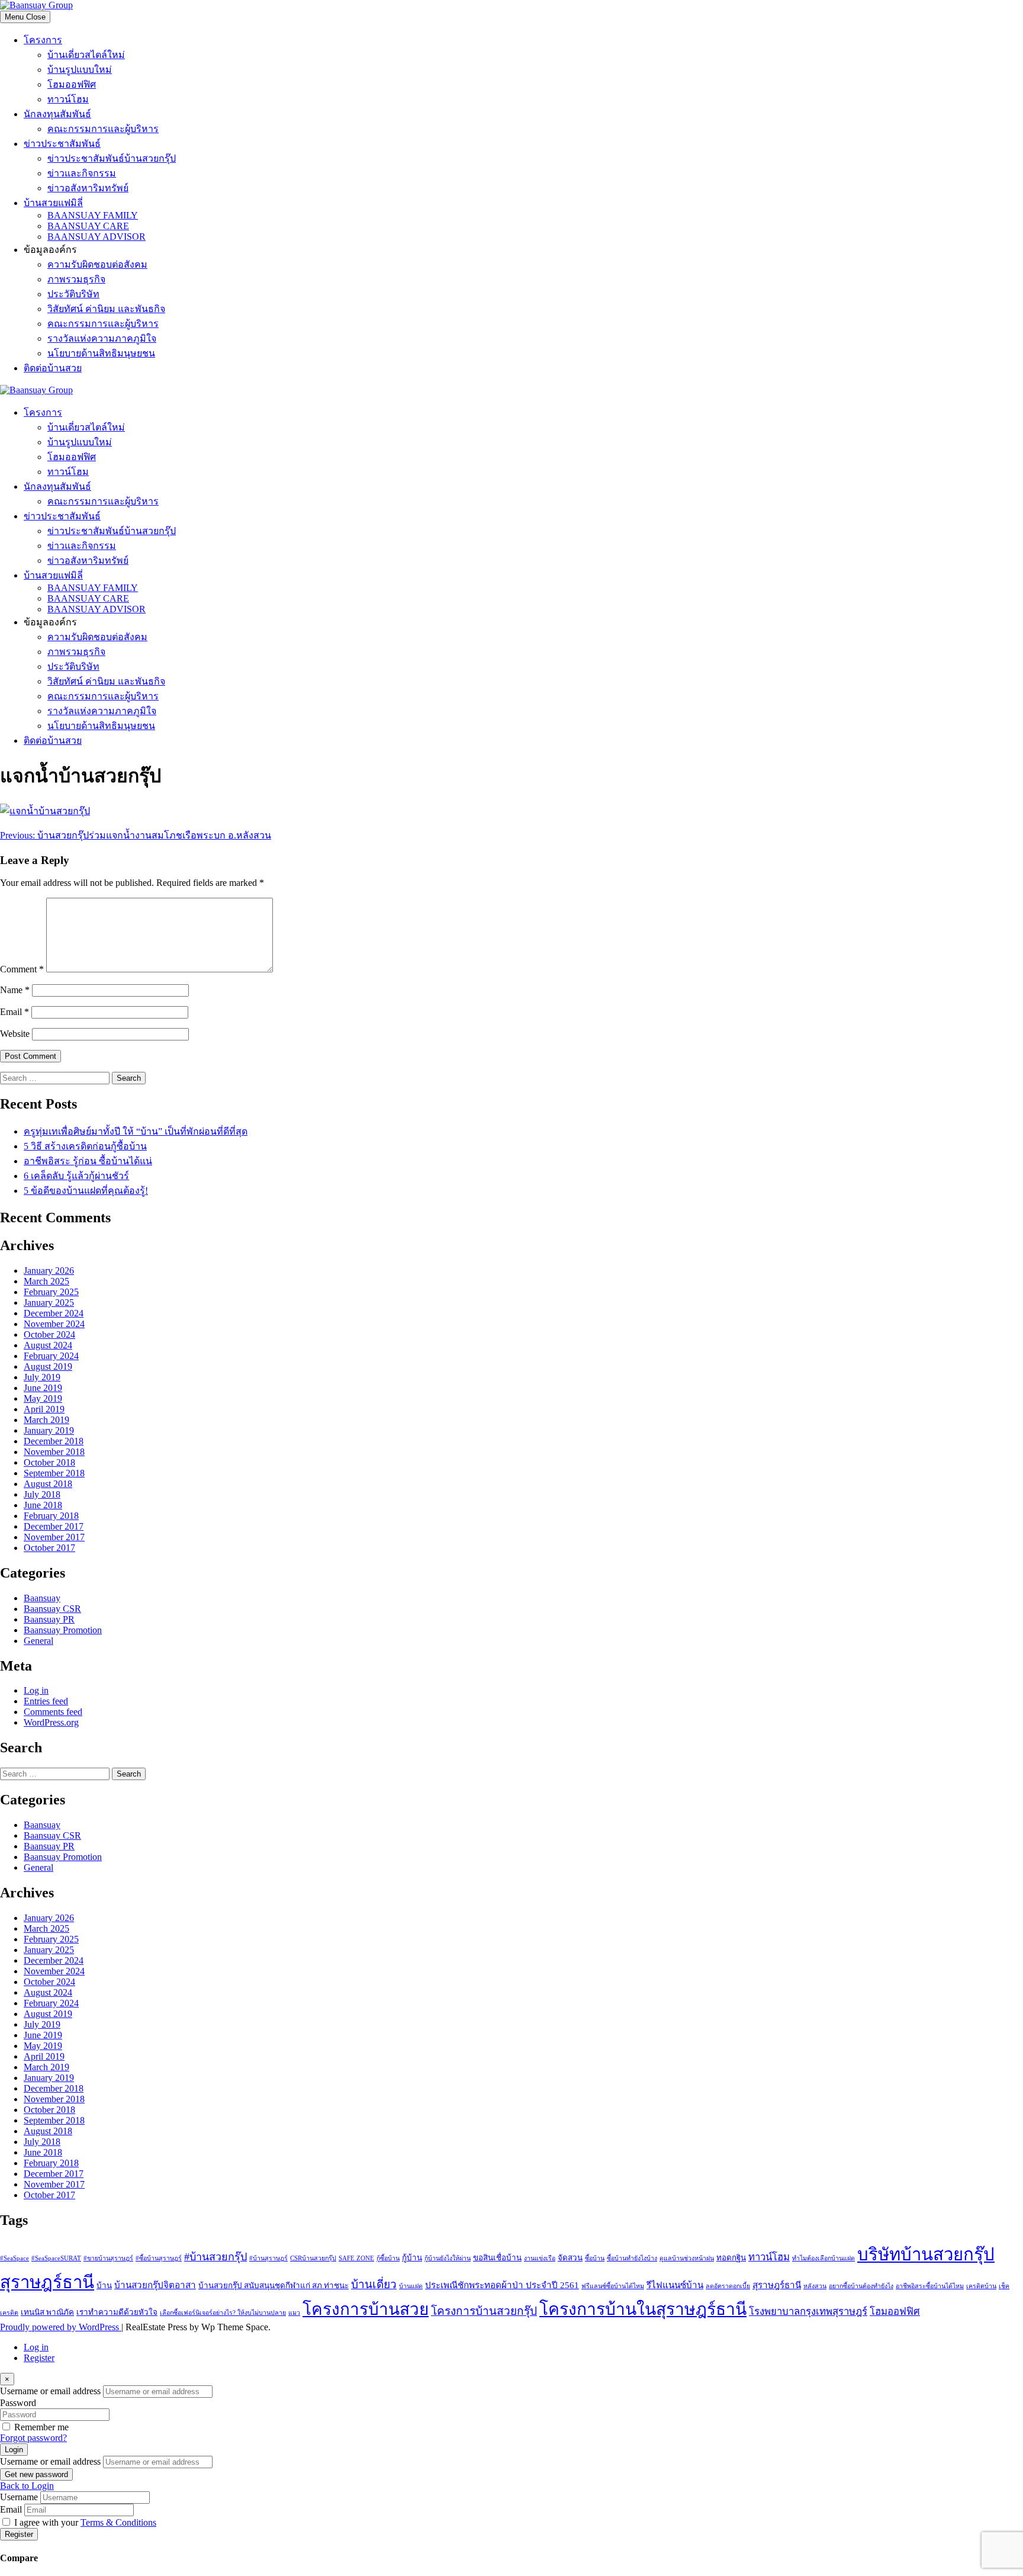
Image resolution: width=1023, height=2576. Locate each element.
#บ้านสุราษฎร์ (268, 2258)
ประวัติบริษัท (73, 294)
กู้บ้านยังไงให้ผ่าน (448, 2258)
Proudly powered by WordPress (61, 2327)
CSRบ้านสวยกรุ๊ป (313, 2258)
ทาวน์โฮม (68, 99)
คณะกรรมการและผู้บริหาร (103, 129)
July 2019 (42, 1377)
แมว (294, 2313)
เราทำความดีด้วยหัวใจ (117, 2312)
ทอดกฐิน (731, 2258)
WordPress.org (51, 1722)
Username (19, 2497)
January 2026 (49, 1271)
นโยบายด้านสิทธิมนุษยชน (101, 353)
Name (15, 990)
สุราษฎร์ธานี (777, 2285)
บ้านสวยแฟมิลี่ (53, 203)
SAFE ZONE (356, 2258)
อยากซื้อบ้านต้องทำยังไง (861, 2286)
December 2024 (54, 1313)
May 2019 (43, 1398)
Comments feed (53, 1712)
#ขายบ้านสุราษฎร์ (108, 2258)
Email (15, 1012)
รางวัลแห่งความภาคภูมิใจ (102, 338)
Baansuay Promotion (63, 1630)
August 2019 (48, 1366)
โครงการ (43, 40)
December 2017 (54, 1526)
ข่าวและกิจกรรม (82, 173)
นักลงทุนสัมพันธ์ (57, 114)
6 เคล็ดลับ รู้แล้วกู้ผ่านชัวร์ (76, 1176)
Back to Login (27, 2486)
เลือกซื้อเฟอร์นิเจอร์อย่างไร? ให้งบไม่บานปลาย (223, 2313)
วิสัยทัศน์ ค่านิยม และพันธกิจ (106, 309)
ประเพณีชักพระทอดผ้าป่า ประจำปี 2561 (502, 2285)
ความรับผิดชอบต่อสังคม (97, 264)
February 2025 (51, 1292)
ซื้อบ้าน (595, 2258)
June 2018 (43, 1505)
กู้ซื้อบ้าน (388, 2258)
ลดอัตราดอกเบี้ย (728, 2286)
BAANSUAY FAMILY (93, 215)
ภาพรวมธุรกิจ (76, 279)
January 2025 (49, 1303)
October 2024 (49, 1334)
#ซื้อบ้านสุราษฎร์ (159, 2258)
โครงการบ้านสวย (366, 2309)
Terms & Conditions (118, 2522)
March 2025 (46, 1281)
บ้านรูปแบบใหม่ (80, 70)
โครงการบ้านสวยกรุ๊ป (484, 2311)
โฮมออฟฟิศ (72, 84)
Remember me (41, 2427)
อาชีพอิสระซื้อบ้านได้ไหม (930, 2286)
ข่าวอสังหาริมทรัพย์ (88, 188)
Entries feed (46, 1701)
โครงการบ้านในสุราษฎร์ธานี (643, 2309)
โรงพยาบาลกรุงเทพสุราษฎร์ (808, 2312)
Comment (22, 969)
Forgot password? (33, 2438)
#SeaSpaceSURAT (56, 2258)
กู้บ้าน (412, 2258)
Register (39, 2358)
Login (14, 2450)
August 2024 (48, 1345)
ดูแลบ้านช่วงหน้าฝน (687, 2258)
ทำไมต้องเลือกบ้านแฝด (823, 2258)
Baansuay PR (49, 1619)
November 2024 (54, 1324)
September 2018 (54, 1473)
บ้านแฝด (411, 2286)
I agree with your (85, 2522)
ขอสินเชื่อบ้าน (497, 2258)
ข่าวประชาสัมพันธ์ (62, 144)
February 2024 (51, 1356)
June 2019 (43, 1388)
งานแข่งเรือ (540, 2258)
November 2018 (54, 1452)
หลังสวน (815, 2286)
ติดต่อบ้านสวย (53, 368)
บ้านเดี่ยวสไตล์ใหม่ (86, 55)
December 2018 (54, 1441)
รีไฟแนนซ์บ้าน (675, 2285)
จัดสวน (570, 2258)
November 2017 (54, 1537)
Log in (36, 1690)
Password (18, 2403)
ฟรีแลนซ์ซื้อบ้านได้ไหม (613, 2286)
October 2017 (49, 1548)
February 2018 (51, 1516)
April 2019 (44, 1409)
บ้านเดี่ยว (374, 2284)
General (38, 1641)
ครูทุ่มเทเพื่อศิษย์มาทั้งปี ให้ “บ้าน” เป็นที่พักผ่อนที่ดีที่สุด (136, 1131)
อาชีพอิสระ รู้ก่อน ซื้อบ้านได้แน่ (88, 1161)
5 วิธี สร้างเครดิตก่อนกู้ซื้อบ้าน (85, 1146)
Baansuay (42, 1598)
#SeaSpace (15, 2258)
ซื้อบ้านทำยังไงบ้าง (632, 2258)
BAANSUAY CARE (88, 226)
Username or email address (50, 2391)
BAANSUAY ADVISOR (96, 237)
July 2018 (42, 1494)
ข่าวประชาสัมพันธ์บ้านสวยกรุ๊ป (112, 158)
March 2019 (46, 1420)
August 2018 (48, 1484)
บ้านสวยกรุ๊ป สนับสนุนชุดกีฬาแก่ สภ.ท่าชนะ (274, 2286)
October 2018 (49, 1462)
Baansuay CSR (52, 1609)
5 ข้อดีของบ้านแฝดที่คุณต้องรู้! (86, 1191)
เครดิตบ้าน (981, 2286)
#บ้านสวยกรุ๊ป (215, 2257)
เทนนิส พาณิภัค (47, 2312)
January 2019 (49, 1430)
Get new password (36, 2474)
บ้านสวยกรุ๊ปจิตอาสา (155, 2285)
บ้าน (104, 2286)
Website (15, 1034)
